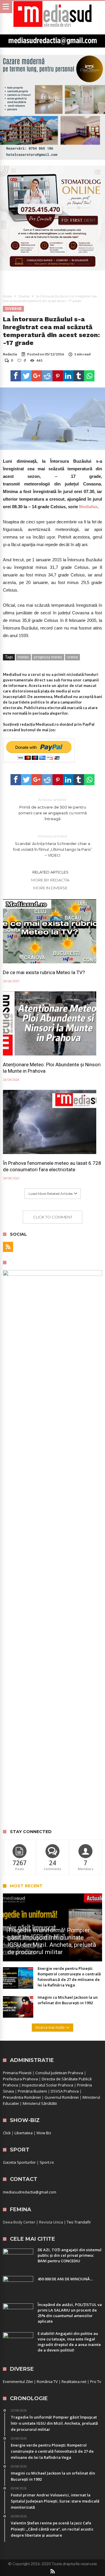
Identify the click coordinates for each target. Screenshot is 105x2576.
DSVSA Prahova (65, 2091)
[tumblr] (79, 376)
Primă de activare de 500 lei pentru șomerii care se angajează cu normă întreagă (53, 809)
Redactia (10, 354)
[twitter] (26, 376)
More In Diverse (50, 888)
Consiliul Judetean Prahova (59, 2073)
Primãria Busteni (32, 2091)
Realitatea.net (74, 2382)
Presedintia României (22, 2097)
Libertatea (24, 2133)
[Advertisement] (52, 1769)
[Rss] (8, 1247)
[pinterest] (58, 376)
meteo (23, 657)
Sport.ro (47, 2162)
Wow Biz (44, 2133)
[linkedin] (68, 376)
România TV (47, 2382)
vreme (72, 657)
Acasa (7, 296)
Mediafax (88, 507)
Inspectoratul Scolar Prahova (48, 2085)
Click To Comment (53, 1217)
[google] (37, 376)
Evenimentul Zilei (18, 2382)
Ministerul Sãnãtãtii (40, 2103)
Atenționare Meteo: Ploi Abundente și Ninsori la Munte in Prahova (52, 1068)
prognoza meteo (48, 657)
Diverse (24, 296)
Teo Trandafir (79, 2222)
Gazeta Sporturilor (19, 2162)
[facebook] (16, 376)
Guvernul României (62, 2097)
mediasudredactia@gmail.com (30, 2192)
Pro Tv (96, 2382)
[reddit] (47, 376)
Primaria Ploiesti (17, 2073)
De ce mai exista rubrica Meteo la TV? (44, 972)
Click (7, 2133)
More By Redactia (50, 880)
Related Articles (50, 872)
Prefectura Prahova (20, 2079)
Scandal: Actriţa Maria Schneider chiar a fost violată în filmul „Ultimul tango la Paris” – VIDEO (52, 846)
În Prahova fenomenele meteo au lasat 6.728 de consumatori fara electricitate (52, 1166)
